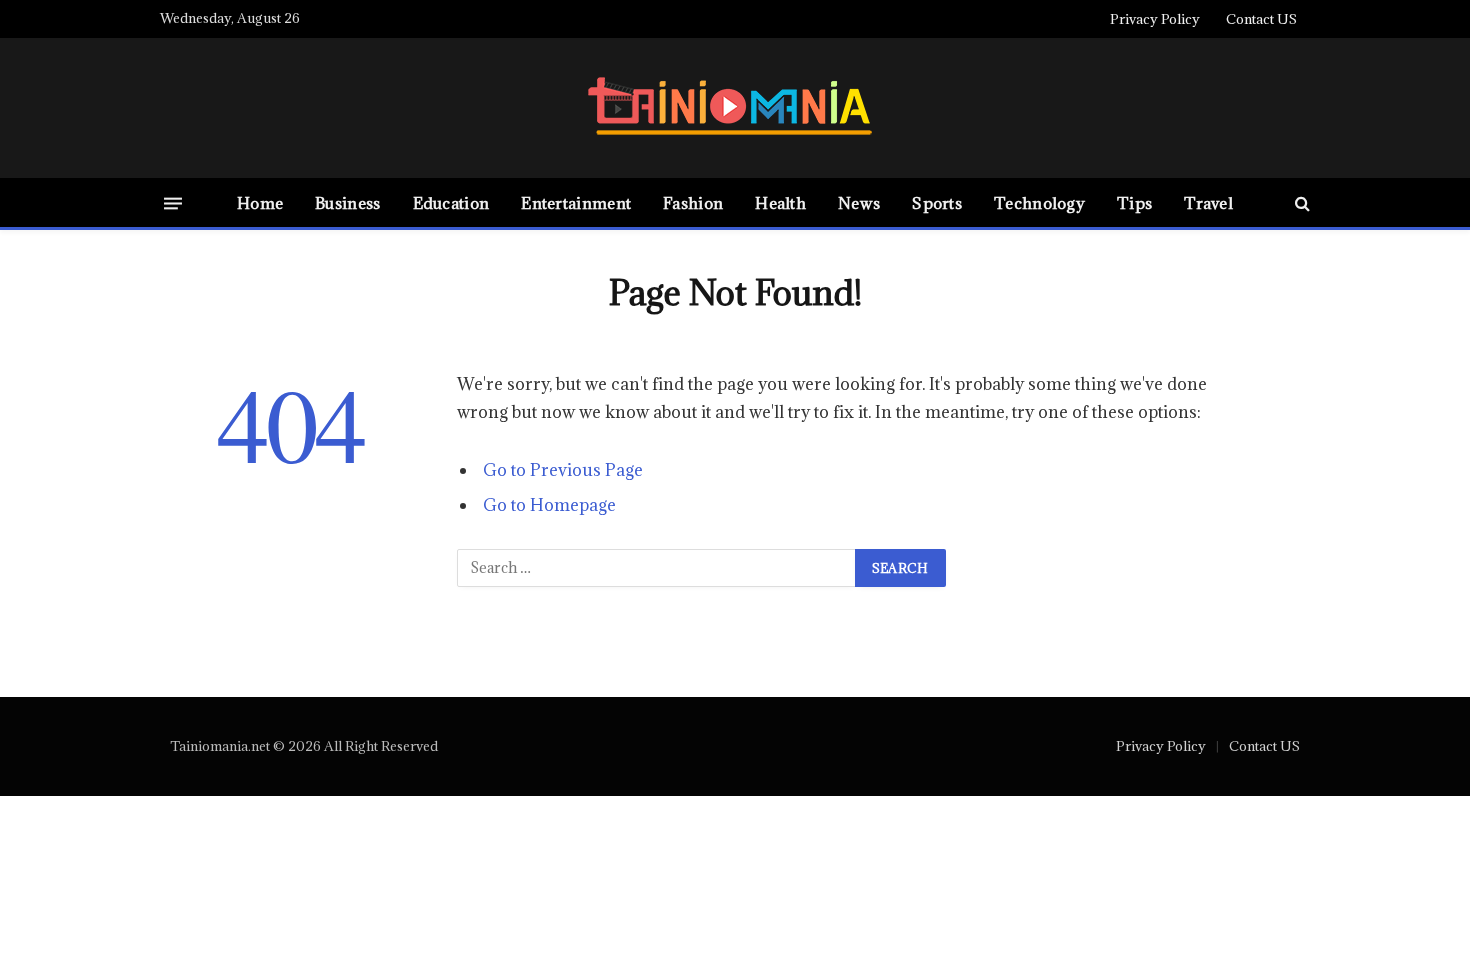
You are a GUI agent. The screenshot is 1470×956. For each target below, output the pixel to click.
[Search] (1300, 203)
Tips (1134, 203)
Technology (1039, 203)
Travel (1208, 203)
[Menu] (173, 202)
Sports (937, 203)
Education (451, 203)
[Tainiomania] (735, 108)
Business (347, 203)
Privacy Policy (1155, 19)
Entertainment (576, 203)
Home (260, 203)
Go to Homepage (549, 505)
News (859, 203)
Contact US (1261, 19)
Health (780, 203)
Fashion (693, 203)
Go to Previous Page (563, 470)
